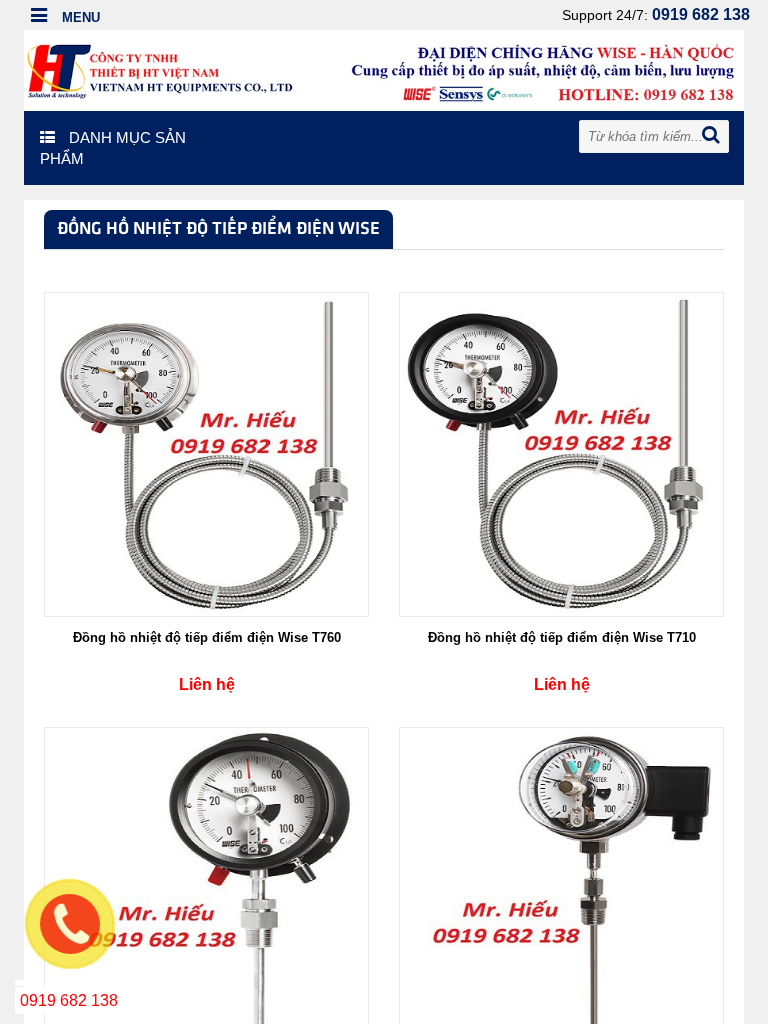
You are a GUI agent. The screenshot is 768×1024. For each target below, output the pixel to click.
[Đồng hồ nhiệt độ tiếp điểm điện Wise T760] (206, 453)
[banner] (384, 69)
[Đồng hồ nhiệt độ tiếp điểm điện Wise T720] (206, 888)
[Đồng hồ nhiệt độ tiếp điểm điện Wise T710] (561, 453)
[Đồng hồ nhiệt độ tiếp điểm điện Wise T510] (561, 888)
